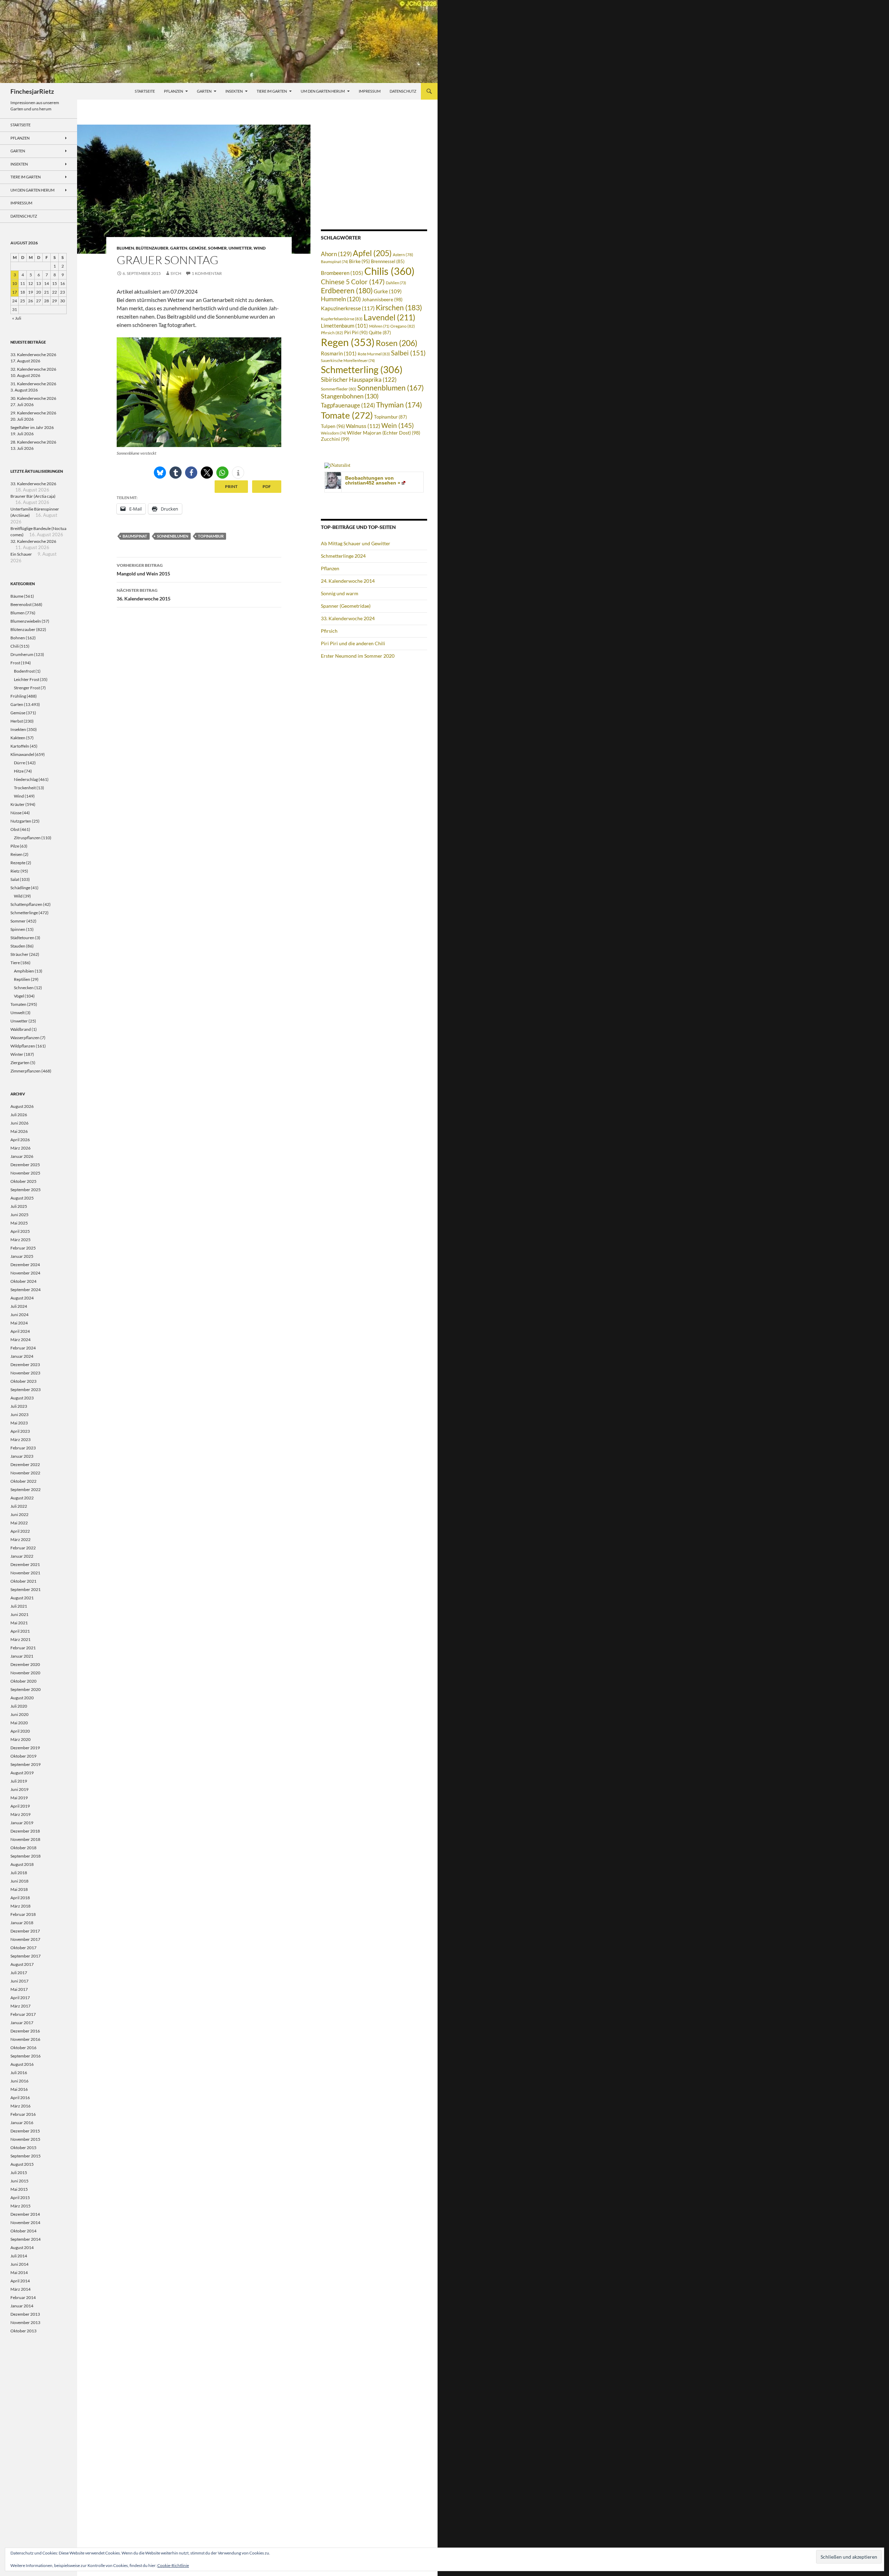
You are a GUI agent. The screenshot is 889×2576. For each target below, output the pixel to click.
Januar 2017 (22, 2023)
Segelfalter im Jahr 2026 (32, 427)
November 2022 (25, 1473)
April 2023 (20, 1431)
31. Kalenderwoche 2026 (33, 384)
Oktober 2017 (23, 1948)
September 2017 (26, 1956)
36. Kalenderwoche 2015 (144, 595)
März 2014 (20, 2289)
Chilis (389, 271)
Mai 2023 (19, 1423)
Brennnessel (388, 262)
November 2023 (25, 1373)
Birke (359, 261)
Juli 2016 (19, 2073)
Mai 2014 (19, 2272)
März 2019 (20, 1814)
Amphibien (24, 971)
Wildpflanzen (23, 1046)
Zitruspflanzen (27, 838)
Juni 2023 (19, 1415)
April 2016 (20, 2098)
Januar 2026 (22, 1156)
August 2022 (22, 1498)
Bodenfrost (24, 671)
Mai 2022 (19, 1523)
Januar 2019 (22, 1823)
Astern (403, 254)
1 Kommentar (207, 273)
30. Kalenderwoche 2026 (33, 398)
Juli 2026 (19, 1115)
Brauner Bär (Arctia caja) (33, 496)
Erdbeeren (347, 291)
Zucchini (335, 439)
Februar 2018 (23, 1914)
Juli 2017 (19, 1973)
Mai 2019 (19, 1798)
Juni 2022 (19, 1514)
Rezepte (18, 863)
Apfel (372, 253)
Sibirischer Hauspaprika (359, 380)
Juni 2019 (19, 1789)
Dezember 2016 (25, 2031)
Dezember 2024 (25, 1265)
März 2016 (20, 2106)
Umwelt (18, 1013)
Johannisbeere (382, 299)
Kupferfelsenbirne (342, 319)
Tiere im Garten (272, 91)
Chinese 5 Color (353, 282)
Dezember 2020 (25, 1664)
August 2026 (22, 1106)
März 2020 (20, 1739)
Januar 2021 (22, 1656)
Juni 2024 (19, 1315)
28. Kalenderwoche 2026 (33, 442)
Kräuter (18, 804)
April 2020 (20, 1731)
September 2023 (26, 1390)
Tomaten (18, 1004)
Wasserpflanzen (25, 1038)
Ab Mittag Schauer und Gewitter (356, 543)
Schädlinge (20, 888)
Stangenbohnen (350, 396)
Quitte (380, 332)
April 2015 (20, 2198)
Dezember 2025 (25, 1165)
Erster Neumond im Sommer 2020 (358, 656)
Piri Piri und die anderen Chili (353, 643)
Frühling (18, 696)
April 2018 (20, 1898)
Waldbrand (21, 1029)
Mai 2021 (19, 1623)
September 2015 (26, 2156)
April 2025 (20, 1231)
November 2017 (25, 1939)
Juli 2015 (19, 2173)
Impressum (370, 91)
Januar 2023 (22, 1456)
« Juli (17, 318)
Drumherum (22, 654)
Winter (17, 1054)
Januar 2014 (22, 2306)
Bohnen (18, 638)
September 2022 (26, 1489)
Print (231, 486)
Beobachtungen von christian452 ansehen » (373, 480)
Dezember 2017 (25, 1931)
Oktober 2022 (23, 1481)
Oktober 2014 (23, 2231)
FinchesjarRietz (32, 91)
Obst (15, 829)
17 (15, 292)
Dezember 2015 (25, 2131)
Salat (15, 879)
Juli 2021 (19, 1606)
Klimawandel (22, 754)
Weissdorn (333, 433)
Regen (348, 342)
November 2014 (25, 2223)
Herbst (17, 721)
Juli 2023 (19, 1406)
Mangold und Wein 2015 (143, 570)
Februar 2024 (23, 1348)
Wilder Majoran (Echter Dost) (384, 433)
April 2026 (20, 1140)
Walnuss (363, 426)
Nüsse (16, 813)
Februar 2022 (23, 1548)
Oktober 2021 (23, 1581)
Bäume (17, 596)
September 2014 (26, 2239)
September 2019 (26, 1764)
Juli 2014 (19, 2256)
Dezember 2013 (25, 2314)
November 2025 (25, 1173)
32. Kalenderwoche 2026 (33, 369)
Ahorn (336, 254)
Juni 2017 (19, 1981)
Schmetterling (362, 369)
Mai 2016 (19, 2089)
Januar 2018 (22, 1923)
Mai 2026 (19, 1131)
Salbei (408, 353)
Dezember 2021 (25, 1564)
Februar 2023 (23, 1448)
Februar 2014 (23, 2297)
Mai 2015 (19, 2189)
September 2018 (26, 1856)
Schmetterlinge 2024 (343, 556)
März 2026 (20, 1148)
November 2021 (25, 1573)
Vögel (19, 996)
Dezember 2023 (25, 1365)
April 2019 (20, 1806)
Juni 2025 (19, 1215)
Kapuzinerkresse (348, 308)
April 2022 (20, 1531)
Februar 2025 (23, 1248)
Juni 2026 (19, 1123)
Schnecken (24, 988)
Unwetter (240, 248)
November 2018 (25, 1839)
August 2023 (22, 1398)
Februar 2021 (23, 1648)
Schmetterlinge (24, 913)
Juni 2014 (19, 2264)
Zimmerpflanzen (26, 1071)
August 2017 (22, 1964)
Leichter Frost (27, 679)
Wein (398, 426)
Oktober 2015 (23, 2148)
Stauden (18, 946)
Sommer (217, 248)
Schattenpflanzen (26, 904)
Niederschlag (26, 779)
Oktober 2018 (23, 1848)
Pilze (15, 846)
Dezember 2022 (25, 1464)
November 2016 (25, 2039)
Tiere (15, 963)
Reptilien (22, 979)
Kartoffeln (20, 746)
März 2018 (20, 1906)
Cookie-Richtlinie (173, 2565)
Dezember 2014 (25, 2214)
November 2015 (25, 2139)
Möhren (379, 326)
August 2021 (22, 1598)
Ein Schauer (21, 554)
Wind (260, 248)
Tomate (347, 415)
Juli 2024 (19, 1306)
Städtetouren (22, 938)
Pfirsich (332, 333)
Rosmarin (339, 353)
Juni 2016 (19, 2081)
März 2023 (20, 1439)
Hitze (19, 771)
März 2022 (20, 1539)
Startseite (145, 91)
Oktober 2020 (23, 1681)
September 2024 (26, 1290)
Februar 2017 (23, 2014)
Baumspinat (135, 536)
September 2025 (26, 1190)
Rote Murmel (374, 354)
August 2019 (22, 1773)
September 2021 (26, 1589)
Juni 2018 (19, 1881)
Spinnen (18, 929)
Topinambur (211, 536)
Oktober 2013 (23, 2331)
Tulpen (333, 426)
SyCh (176, 273)
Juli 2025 (19, 1206)
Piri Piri (356, 332)
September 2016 (26, 2056)
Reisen (16, 854)
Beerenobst (21, 604)
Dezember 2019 (25, 1748)
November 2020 (25, 1673)
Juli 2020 (19, 1706)
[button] (160, 473)
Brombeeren (342, 273)
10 (15, 283)
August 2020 (22, 1698)
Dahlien (396, 283)
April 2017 (20, 1998)
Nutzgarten (21, 821)
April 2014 (20, 2281)
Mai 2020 (19, 1723)
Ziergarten (20, 1063)
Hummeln (341, 299)
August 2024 (22, 1298)
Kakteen (18, 738)
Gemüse (198, 248)
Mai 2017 (19, 1989)
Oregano (403, 326)
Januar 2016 (22, 2123)
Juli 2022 (19, 1506)
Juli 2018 (19, 1873)
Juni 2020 (19, 1714)
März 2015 (20, 2206)
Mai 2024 (19, 1323)
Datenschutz (403, 91)
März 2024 (20, 1340)
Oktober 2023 (23, 1381)
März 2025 (20, 1240)
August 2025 (22, 1198)
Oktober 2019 (23, 1756)
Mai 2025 (19, 1223)
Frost (15, 663)
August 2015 (22, 2164)
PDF (267, 486)
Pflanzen (173, 91)
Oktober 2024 (23, 1281)
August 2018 (22, 1864)
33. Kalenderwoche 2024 (348, 618)
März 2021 (20, 1639)
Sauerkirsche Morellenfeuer (348, 360)
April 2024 (20, 1331)
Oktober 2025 (23, 1181)
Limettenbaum (344, 326)
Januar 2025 (22, 1256)
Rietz (15, 871)
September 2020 (26, 1689)
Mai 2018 (19, 1889)
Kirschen (399, 308)
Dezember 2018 (25, 1831)
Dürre (19, 763)
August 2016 (22, 2064)
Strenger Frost (27, 688)
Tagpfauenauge (348, 405)
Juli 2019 (19, 1781)
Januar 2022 (22, 1556)
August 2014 (22, 2247)
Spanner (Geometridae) (346, 606)
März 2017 (20, 2006)
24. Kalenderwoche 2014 (348, 581)
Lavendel (389, 317)
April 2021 (20, 1631)
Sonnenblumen (173, 536)
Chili (15, 646)
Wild (18, 896)
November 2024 (25, 1273)
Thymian (399, 405)
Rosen (397, 343)
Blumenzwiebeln (26, 621)
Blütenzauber (152, 248)
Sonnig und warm (340, 593)
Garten (204, 91)
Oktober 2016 (23, 2048)
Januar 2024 (22, 1356)
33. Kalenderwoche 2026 (33, 355)
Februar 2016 (23, 2114)
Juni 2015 (19, 2181)
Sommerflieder (339, 389)
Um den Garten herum (323, 91)
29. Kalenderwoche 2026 (33, 413)
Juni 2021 (19, 1614)
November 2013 (25, 2322)
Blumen (125, 248)
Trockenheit (25, 788)
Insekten (234, 91)
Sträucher (19, 954)
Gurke (388, 291)
